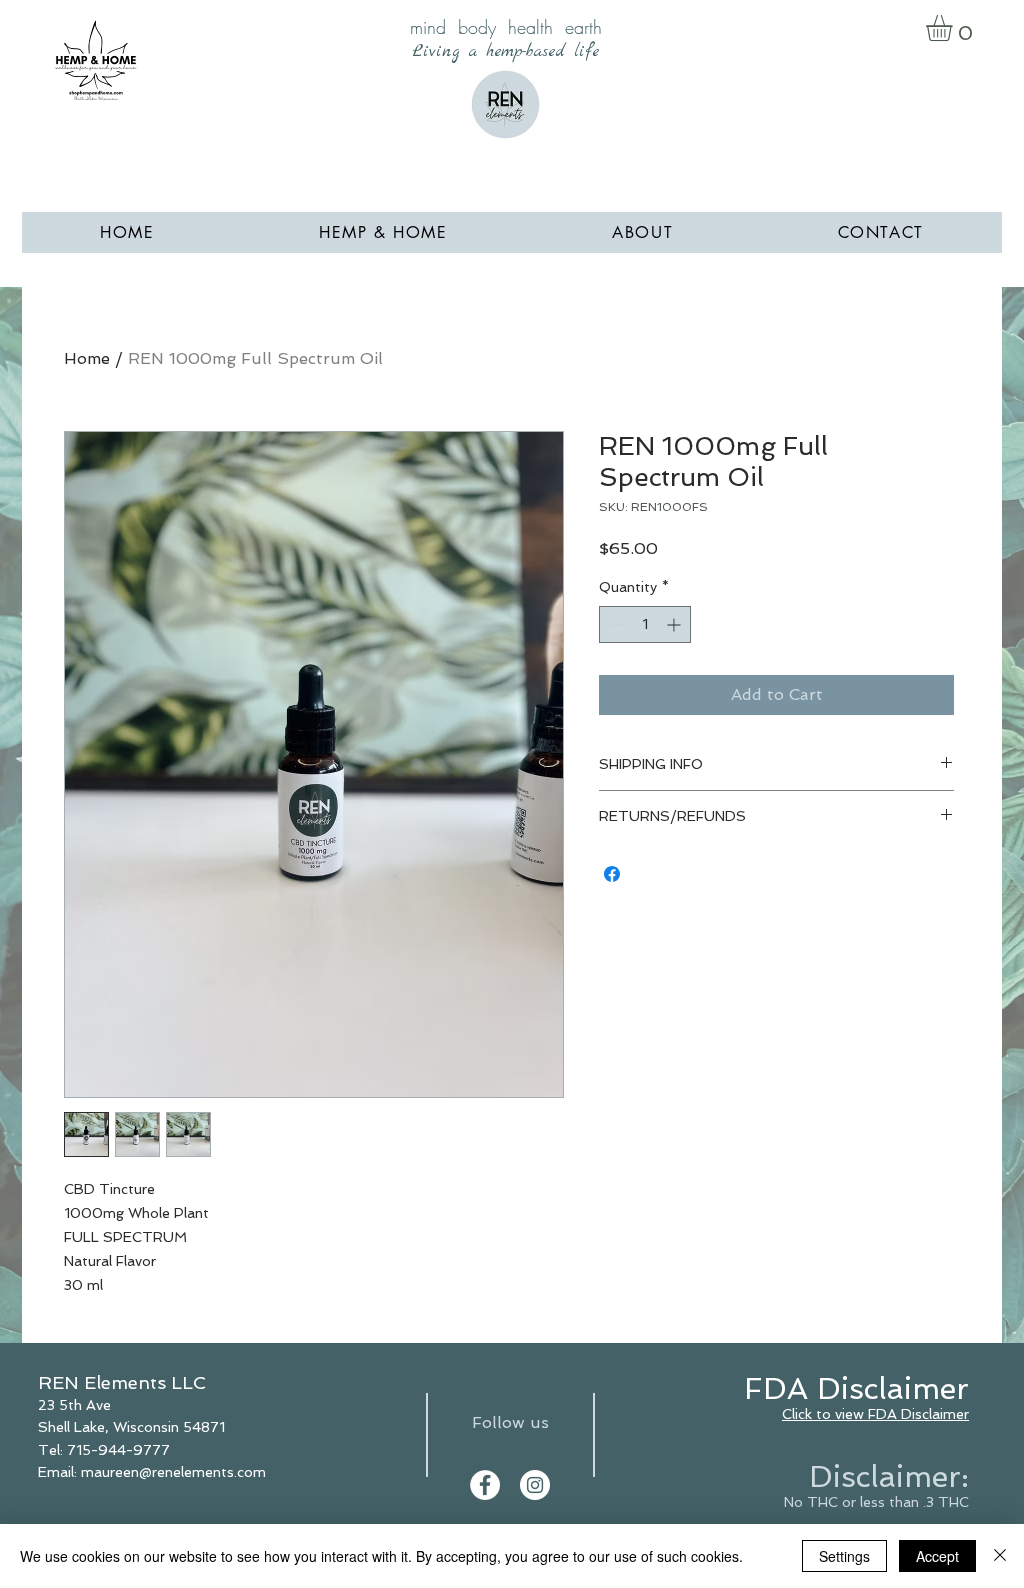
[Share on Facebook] (612, 874)
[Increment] (675, 624)
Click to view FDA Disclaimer (875, 1414)
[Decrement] (614, 624)
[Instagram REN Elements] (535, 1485)
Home (87, 358)
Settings (844, 1556)
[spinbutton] (645, 624)
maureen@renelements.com (173, 1472)
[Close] (1000, 1556)
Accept (937, 1556)
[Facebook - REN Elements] (485, 1485)
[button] (954, 28)
